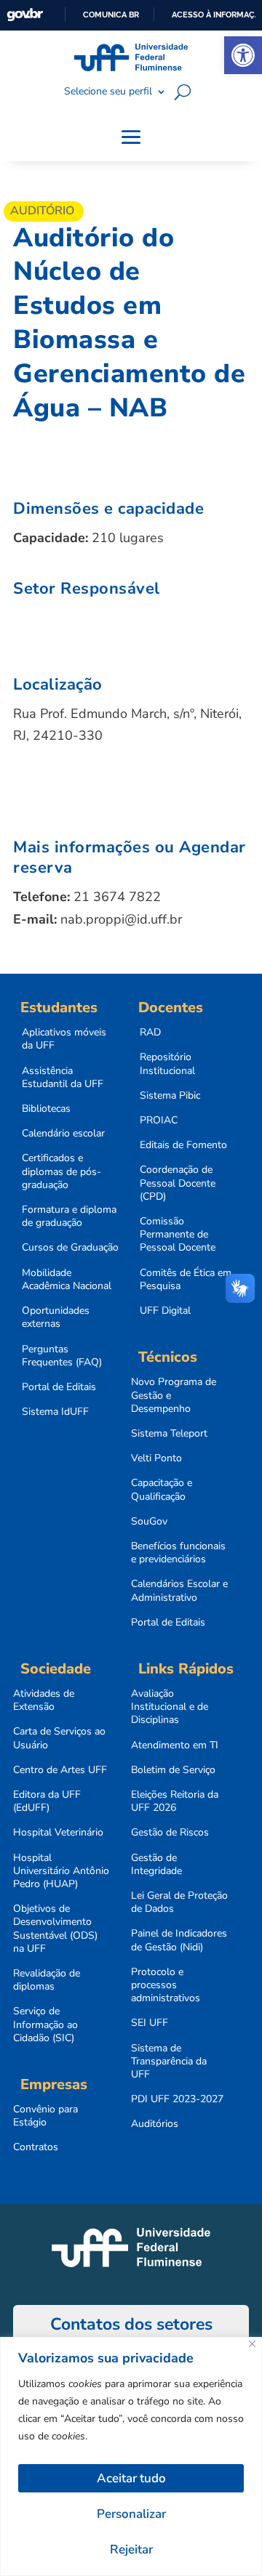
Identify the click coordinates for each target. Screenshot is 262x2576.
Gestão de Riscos (170, 1833)
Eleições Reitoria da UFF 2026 (175, 1801)
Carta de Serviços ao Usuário (59, 1738)
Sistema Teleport (169, 1434)
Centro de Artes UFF (60, 1770)
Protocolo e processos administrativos (166, 1985)
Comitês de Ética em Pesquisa (186, 1280)
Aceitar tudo (131, 2478)
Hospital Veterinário (58, 1833)
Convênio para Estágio (45, 2116)
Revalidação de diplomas (47, 1980)
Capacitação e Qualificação (162, 1490)
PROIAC (159, 1121)
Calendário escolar (63, 1134)
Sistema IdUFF (55, 1412)
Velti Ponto (156, 1458)
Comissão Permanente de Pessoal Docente (178, 1235)
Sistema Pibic (170, 1096)
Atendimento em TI (175, 1745)
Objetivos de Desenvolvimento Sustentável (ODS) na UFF (55, 1929)
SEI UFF (150, 2023)
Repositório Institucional (167, 1064)
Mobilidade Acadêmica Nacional (67, 1280)
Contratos (36, 2147)
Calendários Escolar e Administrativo (179, 1591)
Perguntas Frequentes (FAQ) (62, 1356)
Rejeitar (131, 2549)
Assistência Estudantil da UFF (63, 1078)
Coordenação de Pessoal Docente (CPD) (178, 1183)
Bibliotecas (46, 1109)
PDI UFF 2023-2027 (177, 2099)
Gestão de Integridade (156, 1865)
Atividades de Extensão (44, 1700)
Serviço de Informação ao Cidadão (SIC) (45, 2024)
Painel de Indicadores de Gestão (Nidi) (179, 1940)
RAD (150, 1033)
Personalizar (131, 2514)
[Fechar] (252, 2344)
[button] (243, 55)
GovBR (25, 15)
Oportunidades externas (56, 1317)
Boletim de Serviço (173, 1770)
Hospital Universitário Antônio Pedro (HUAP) (61, 1871)
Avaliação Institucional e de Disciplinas (170, 1707)
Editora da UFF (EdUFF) (47, 1801)
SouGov (149, 1522)
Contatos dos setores (131, 2324)
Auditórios (155, 2124)
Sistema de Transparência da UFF (169, 2062)
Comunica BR (111, 15)
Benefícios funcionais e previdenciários (178, 1553)
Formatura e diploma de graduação (69, 1216)
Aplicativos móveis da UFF (64, 1039)
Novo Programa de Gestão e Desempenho (174, 1395)
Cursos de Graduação (70, 1248)
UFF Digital (165, 1311)
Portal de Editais (59, 1387)
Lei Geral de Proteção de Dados (179, 1902)
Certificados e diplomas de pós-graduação (61, 1171)
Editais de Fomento (183, 1145)
